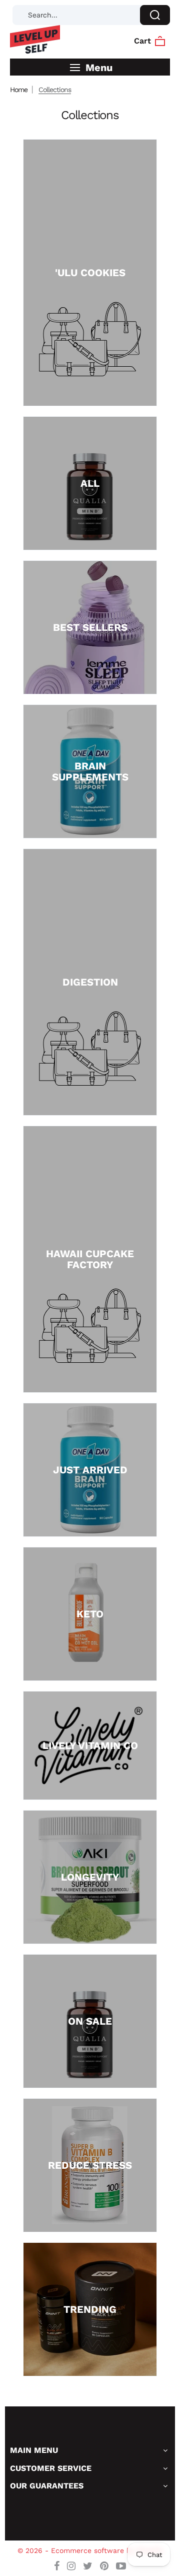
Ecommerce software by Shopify (107, 2550)
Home (19, 90)
